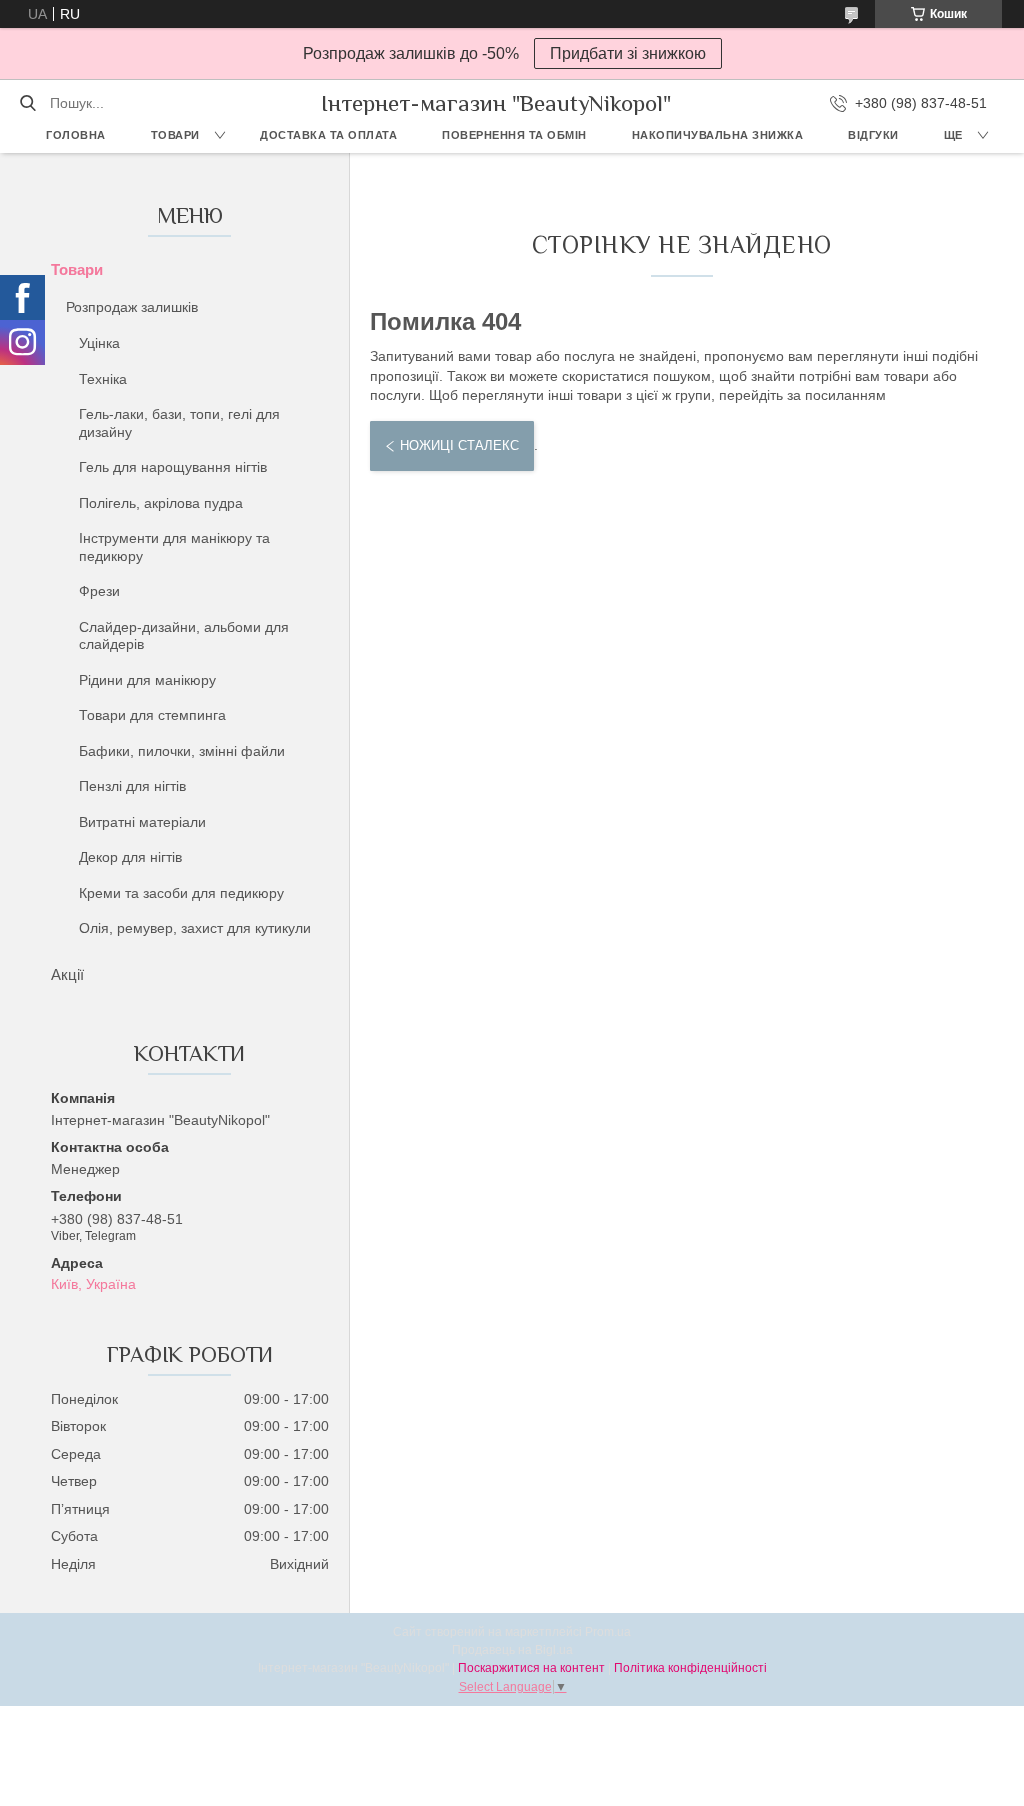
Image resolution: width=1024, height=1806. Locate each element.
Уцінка (99, 343)
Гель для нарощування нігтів (173, 467)
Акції (67, 974)
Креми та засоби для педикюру (181, 893)
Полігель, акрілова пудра (161, 503)
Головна (76, 135)
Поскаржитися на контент (531, 1668)
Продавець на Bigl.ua (512, 1650)
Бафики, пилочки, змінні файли (182, 751)
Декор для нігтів (130, 857)
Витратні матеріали (142, 822)
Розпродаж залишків (132, 307)
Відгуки (873, 135)
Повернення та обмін (514, 135)
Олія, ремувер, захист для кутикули (195, 928)
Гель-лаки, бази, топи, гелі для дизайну (179, 423)
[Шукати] (27, 103)
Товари (175, 135)
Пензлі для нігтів (132, 786)
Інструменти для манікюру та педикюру (174, 547)
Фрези (99, 591)
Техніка (103, 379)
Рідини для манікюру (147, 680)
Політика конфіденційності (690, 1668)
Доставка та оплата (328, 135)
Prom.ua (608, 1632)
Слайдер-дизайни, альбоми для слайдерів (184, 636)
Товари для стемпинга (152, 715)
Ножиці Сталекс (459, 445)
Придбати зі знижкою (628, 53)
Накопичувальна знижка (718, 135)
